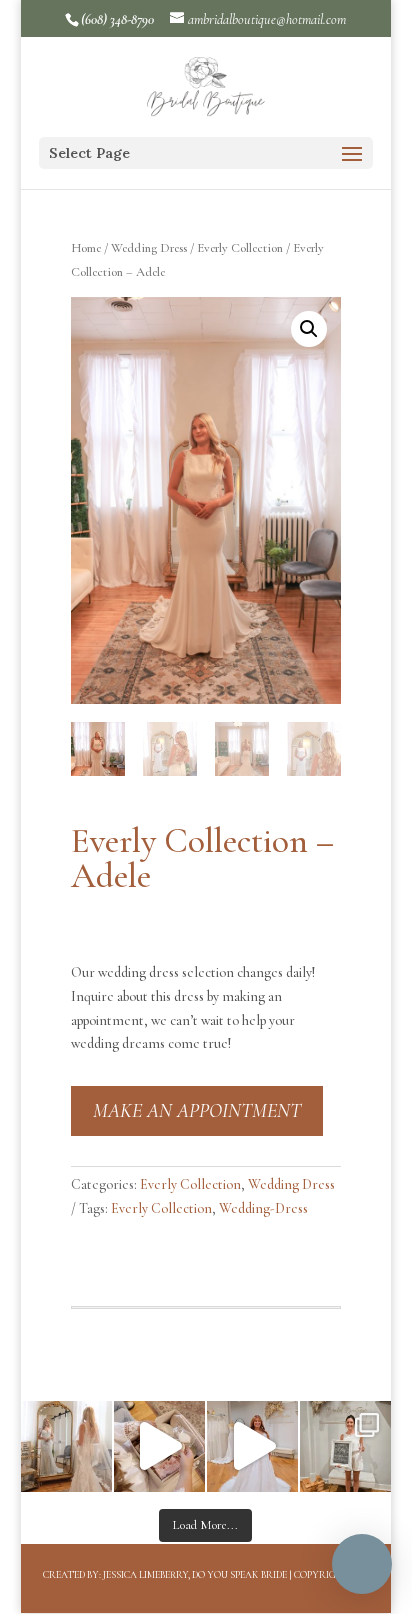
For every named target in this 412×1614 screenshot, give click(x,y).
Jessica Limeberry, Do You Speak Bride (195, 1575)
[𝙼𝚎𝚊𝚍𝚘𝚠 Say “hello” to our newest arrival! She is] (252, 1446)
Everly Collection (240, 248)
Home (86, 248)
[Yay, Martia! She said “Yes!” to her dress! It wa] (345, 1446)
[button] (309, 329)
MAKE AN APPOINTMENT (197, 1111)
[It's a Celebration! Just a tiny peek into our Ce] (159, 1446)
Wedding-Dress (263, 1208)
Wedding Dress (149, 248)
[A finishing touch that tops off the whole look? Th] (66, 1446)
